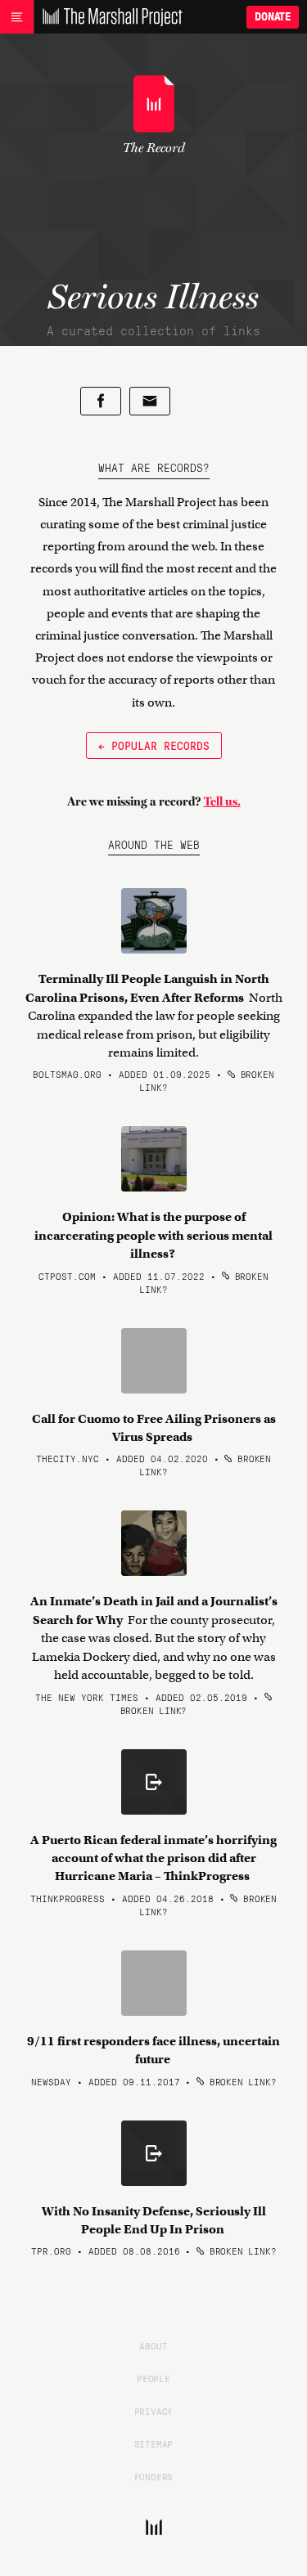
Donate (273, 17)
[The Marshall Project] (108, 17)
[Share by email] (150, 401)
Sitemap (154, 2444)
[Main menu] (17, 17)
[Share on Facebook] (101, 401)
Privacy (154, 2411)
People (153, 2378)
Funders (154, 2476)
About (153, 2345)
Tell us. (222, 801)
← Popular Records (154, 745)
